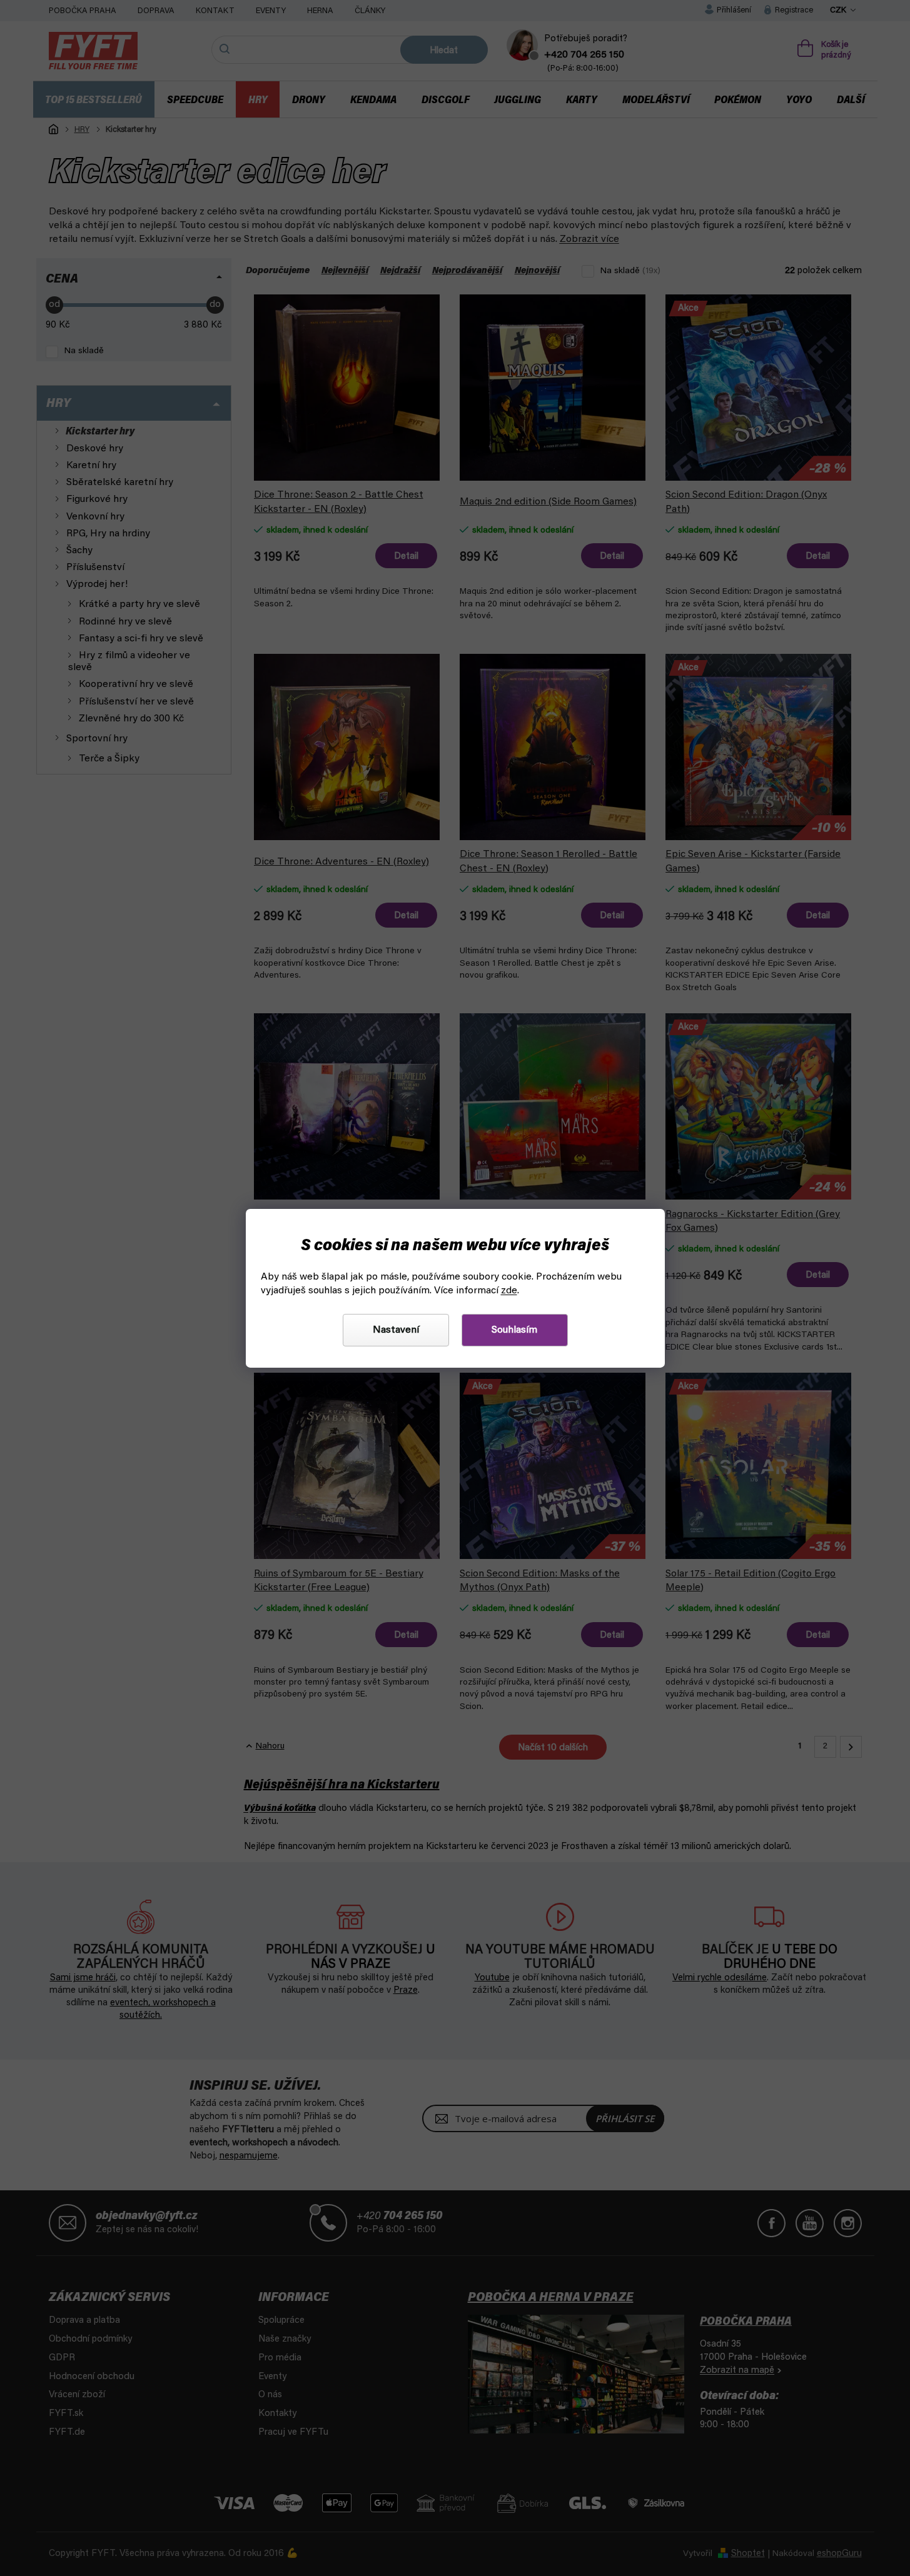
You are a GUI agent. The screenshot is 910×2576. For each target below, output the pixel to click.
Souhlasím (514, 1330)
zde (509, 1291)
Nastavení (396, 1330)
